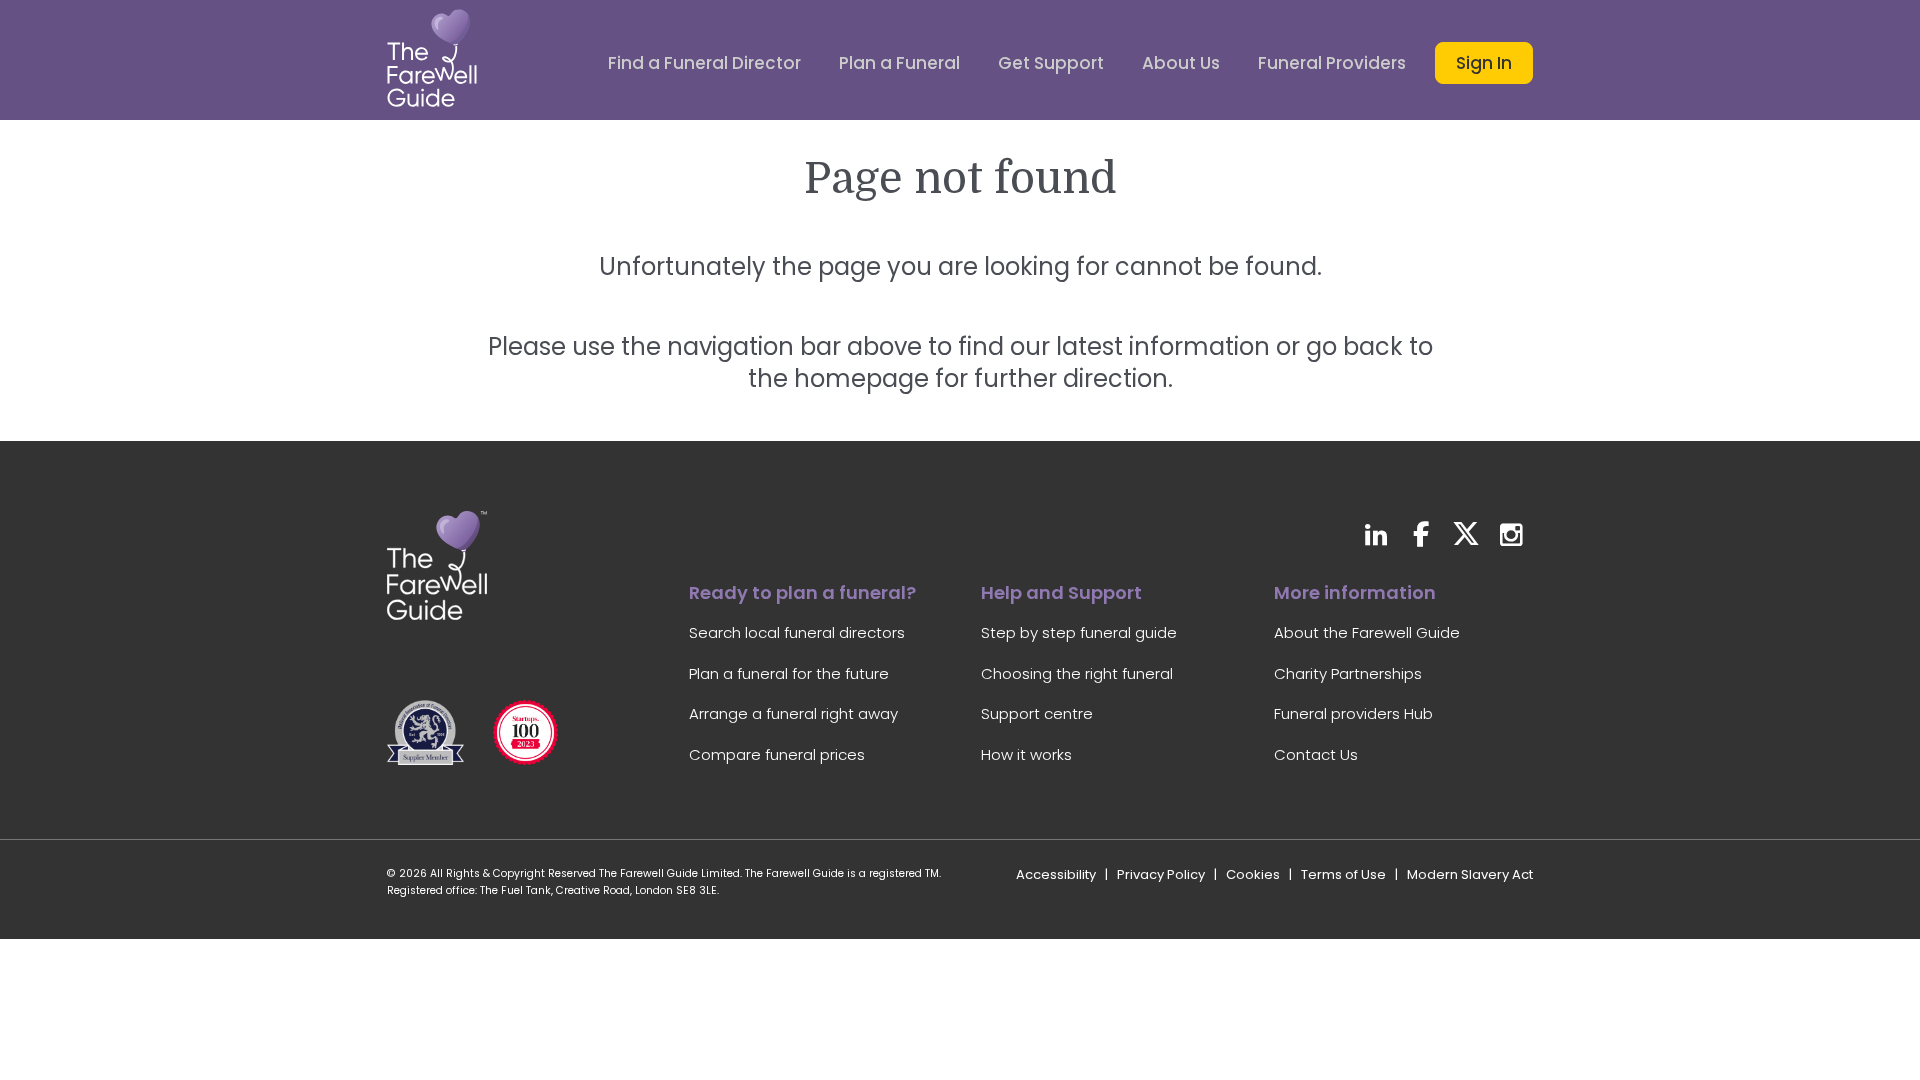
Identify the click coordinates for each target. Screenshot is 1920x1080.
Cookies (1253, 874)
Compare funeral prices (777, 754)
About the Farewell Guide (1367, 632)
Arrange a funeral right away (793, 713)
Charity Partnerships (1348, 673)
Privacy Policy (1161, 874)
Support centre (1037, 713)
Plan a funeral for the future (789, 673)
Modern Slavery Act (1470, 874)
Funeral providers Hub (1353, 713)
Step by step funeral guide (1079, 632)
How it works (1026, 754)
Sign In (1484, 63)
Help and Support (1061, 592)
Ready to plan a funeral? (802, 592)
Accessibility (1056, 874)
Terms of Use (1343, 874)
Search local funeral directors (797, 632)
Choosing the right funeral (1077, 673)
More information (1355, 592)
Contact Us (1316, 754)
